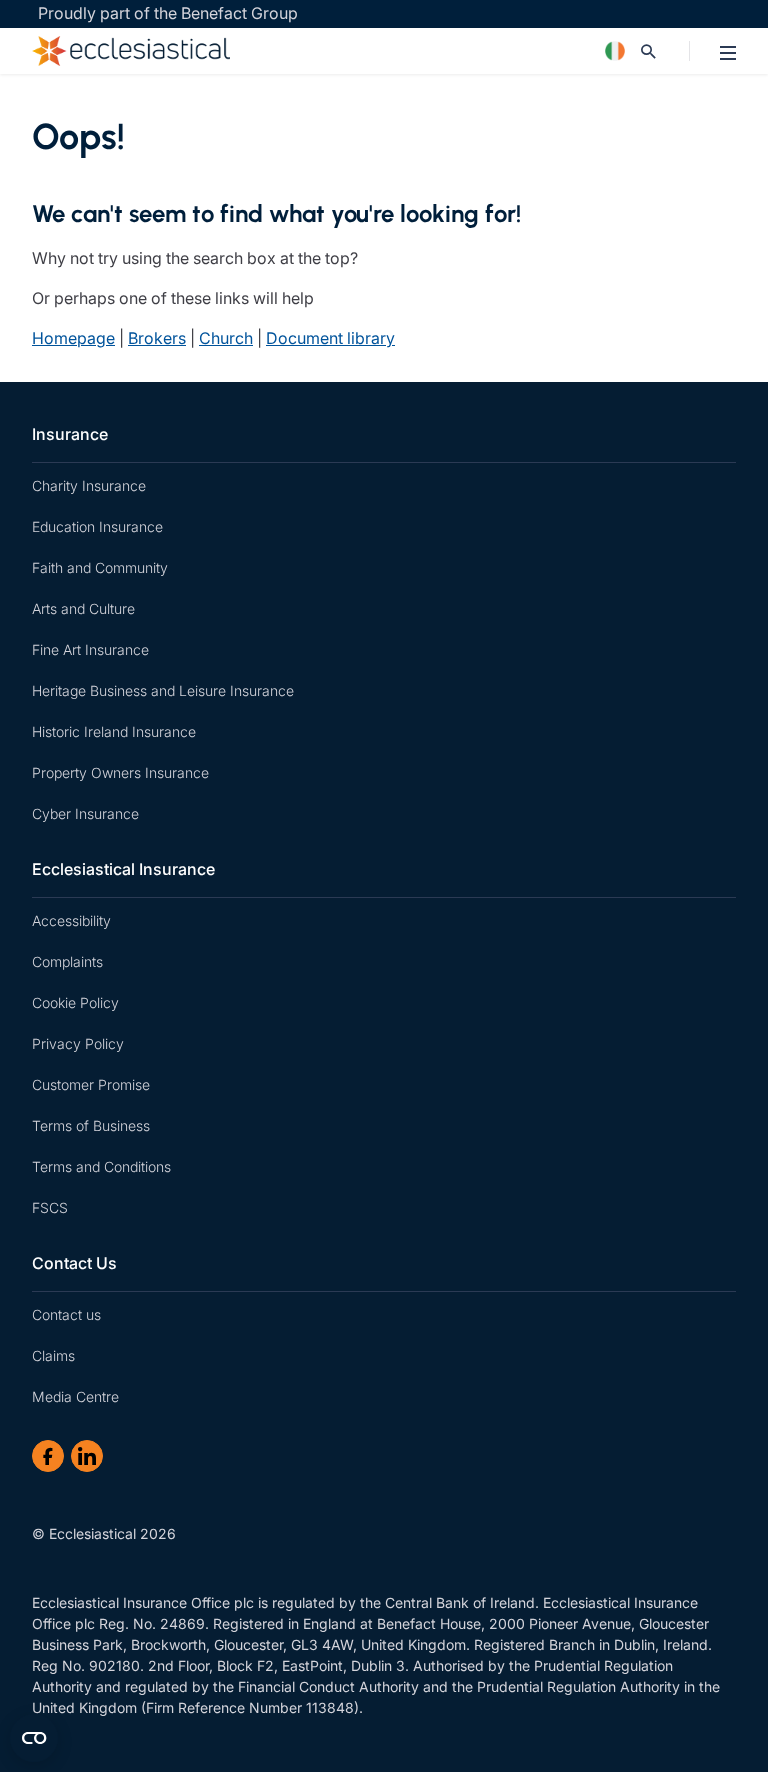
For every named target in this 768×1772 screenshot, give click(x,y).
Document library (330, 338)
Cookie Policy (75, 1002)
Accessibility (71, 920)
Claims (53, 1355)
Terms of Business (91, 1125)
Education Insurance (97, 526)
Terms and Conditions (101, 1166)
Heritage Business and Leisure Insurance (163, 690)
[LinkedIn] (87, 1456)
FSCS (50, 1207)
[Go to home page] (296, 51)
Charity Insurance (89, 485)
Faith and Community (100, 567)
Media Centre (75, 1396)
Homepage (73, 338)
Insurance (70, 434)
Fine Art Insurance (90, 649)
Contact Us (74, 1263)
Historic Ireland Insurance (114, 731)
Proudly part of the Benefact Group (168, 13)
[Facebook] (48, 1456)
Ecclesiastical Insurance (123, 869)
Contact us (66, 1314)
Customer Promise (91, 1084)
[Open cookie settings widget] (34, 1738)
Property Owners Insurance (120, 772)
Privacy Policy (78, 1043)
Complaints (67, 961)
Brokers (157, 338)
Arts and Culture (83, 608)
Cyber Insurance (85, 813)
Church (226, 338)
